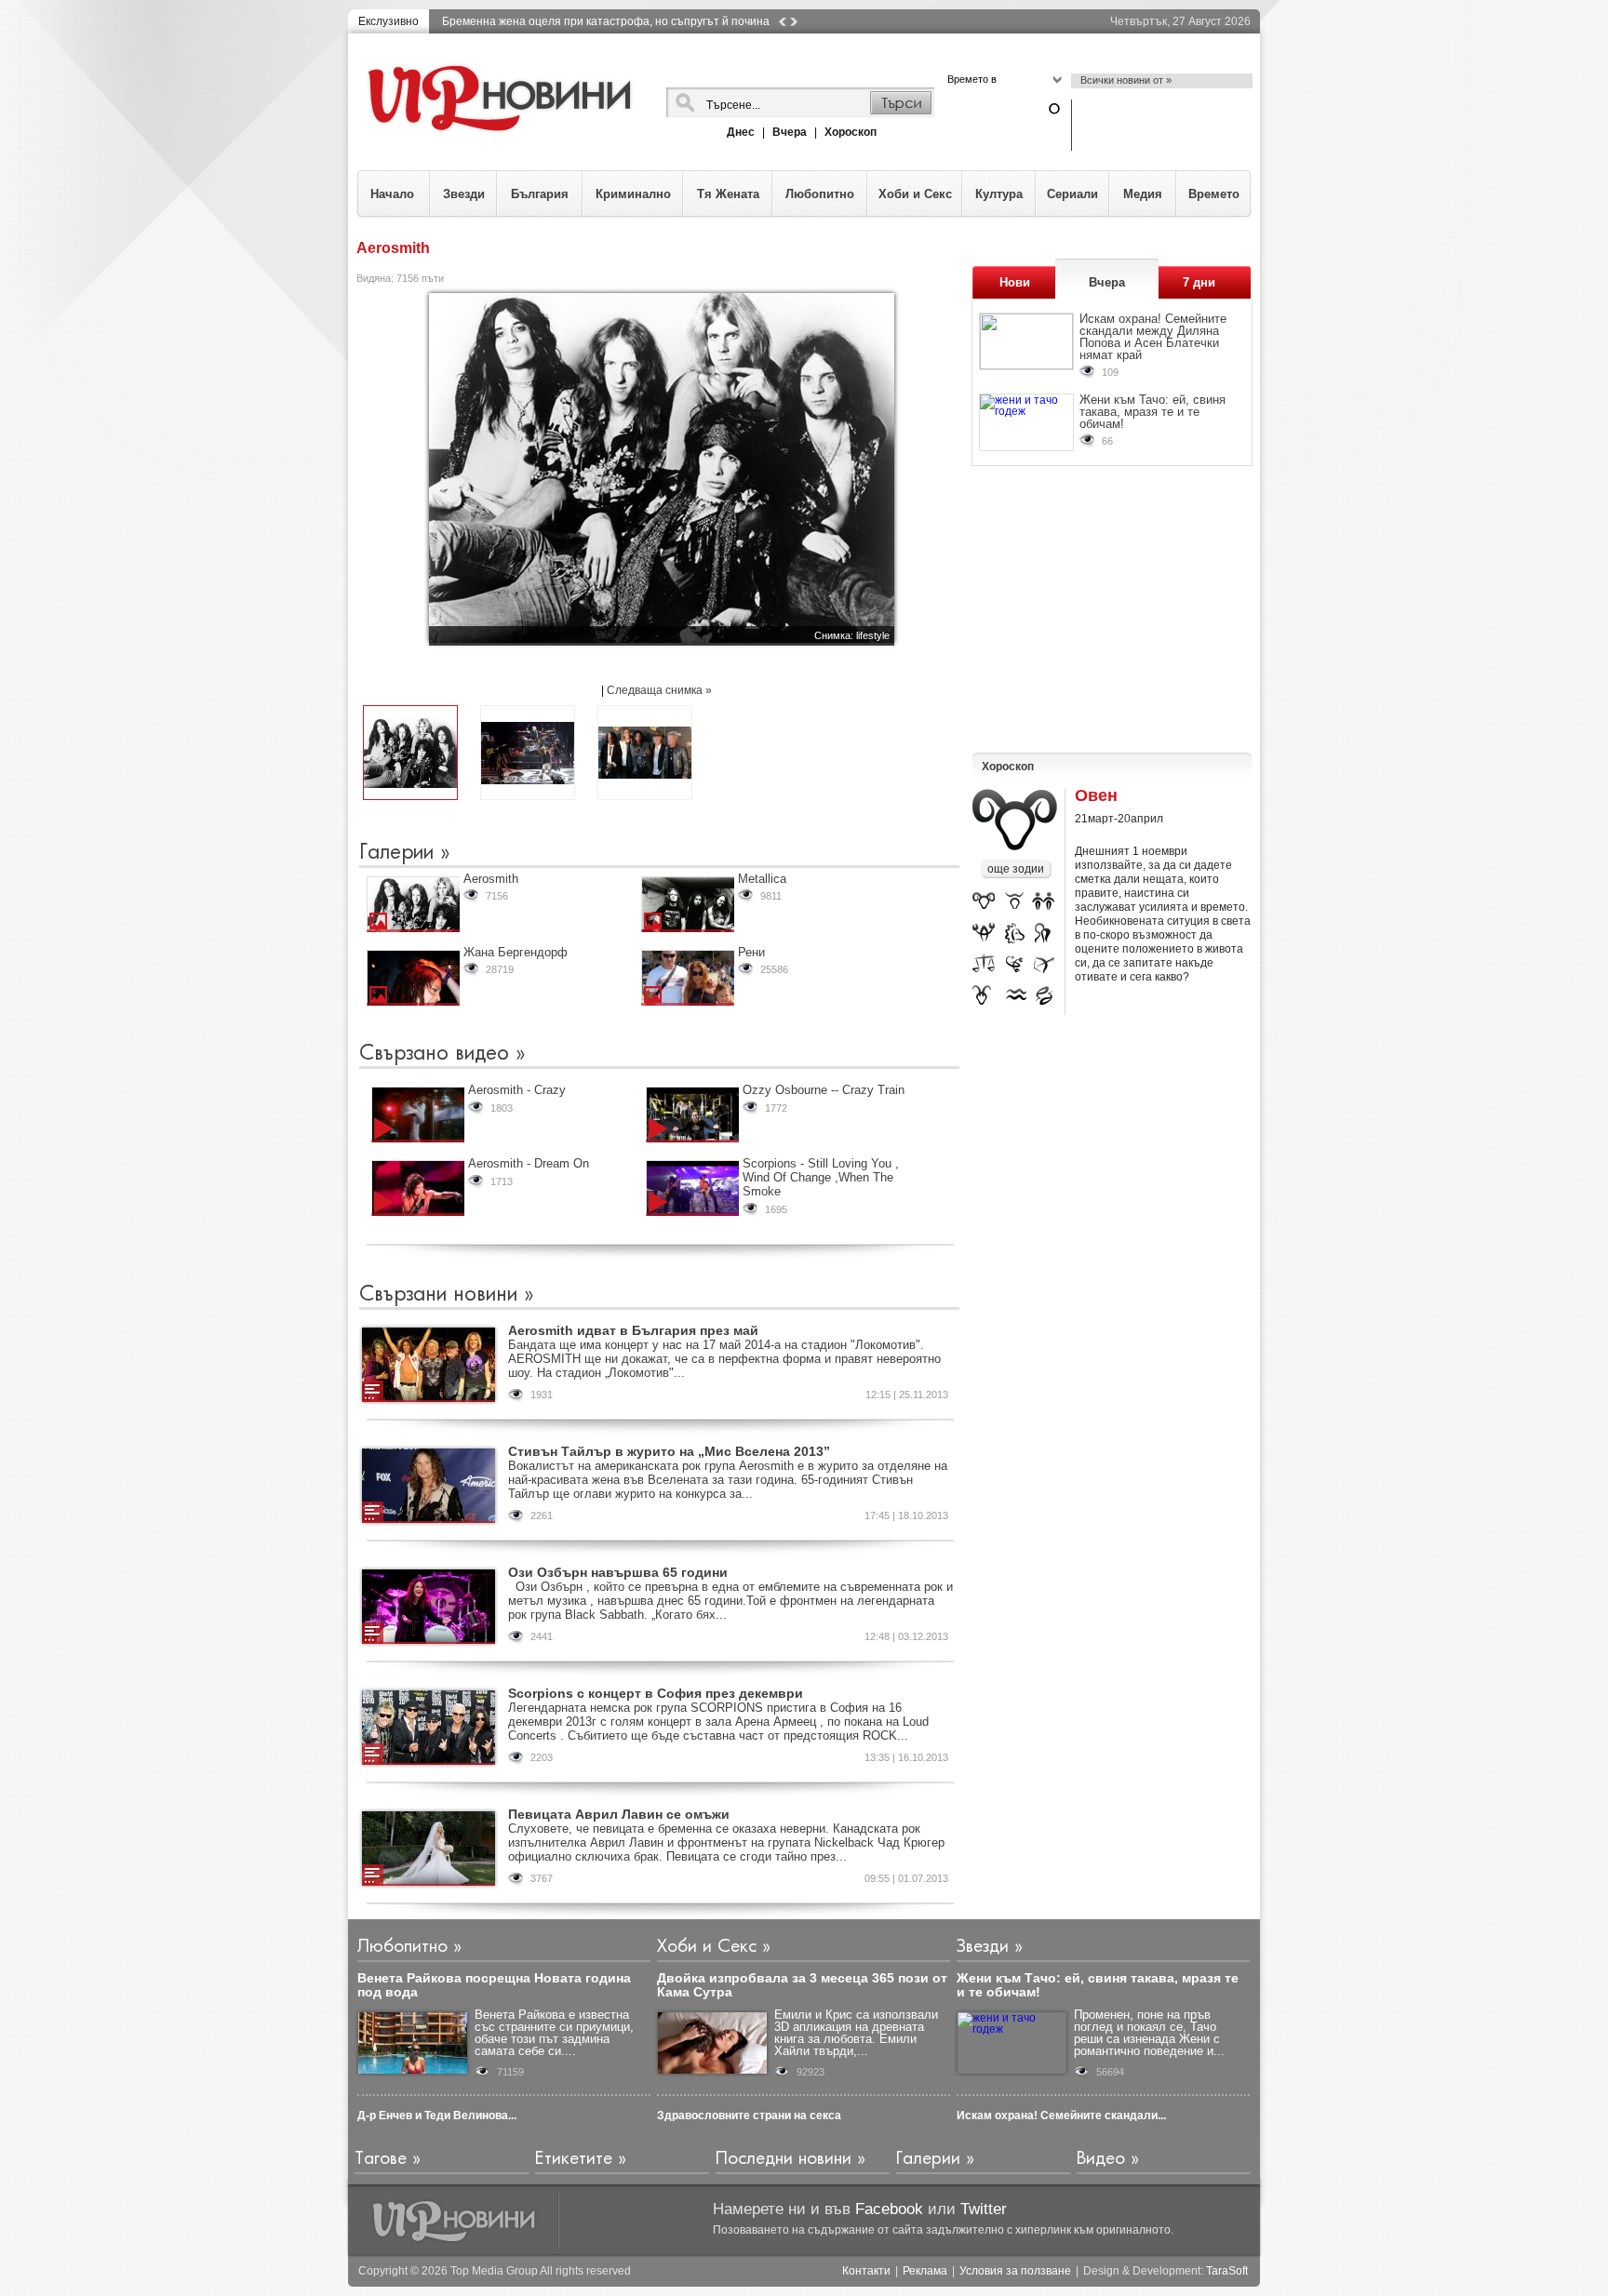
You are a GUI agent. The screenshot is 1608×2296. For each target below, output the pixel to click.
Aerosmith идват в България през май (633, 1330)
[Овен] (984, 903)
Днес (741, 132)
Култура (999, 194)
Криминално (633, 194)
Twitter (984, 2209)
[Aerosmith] (645, 753)
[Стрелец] (1045, 965)
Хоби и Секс (915, 194)
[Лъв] (1015, 934)
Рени (751, 952)
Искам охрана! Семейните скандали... (1061, 2116)
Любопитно (820, 194)
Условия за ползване (1015, 2271)
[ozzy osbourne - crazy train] (692, 1115)
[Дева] (1044, 934)
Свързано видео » (442, 1054)
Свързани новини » (447, 1295)
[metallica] (688, 904)
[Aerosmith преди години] (410, 753)
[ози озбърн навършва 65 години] (429, 1607)
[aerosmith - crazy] (418, 1115)
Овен (1096, 796)
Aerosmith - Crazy (517, 1090)
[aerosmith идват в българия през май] (429, 1365)
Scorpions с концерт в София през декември (656, 1693)
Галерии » (405, 853)
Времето (1214, 194)
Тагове (381, 2159)
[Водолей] (1016, 995)
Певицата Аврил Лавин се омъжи (619, 1814)
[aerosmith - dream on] (418, 1188)
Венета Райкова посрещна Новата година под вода (494, 1985)
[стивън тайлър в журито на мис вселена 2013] (429, 1486)
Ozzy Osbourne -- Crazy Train (824, 1090)
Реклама (925, 2271)
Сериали (1072, 194)
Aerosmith (491, 879)
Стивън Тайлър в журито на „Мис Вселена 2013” (669, 1451)
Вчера (790, 132)
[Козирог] (983, 995)
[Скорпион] (1017, 965)
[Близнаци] (1043, 903)
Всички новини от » (1126, 80)
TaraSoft (1227, 2271)
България (540, 194)
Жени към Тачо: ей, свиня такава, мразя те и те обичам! (1152, 412)
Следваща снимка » (659, 690)
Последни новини (784, 2159)
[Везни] (984, 965)
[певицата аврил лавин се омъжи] (429, 1849)
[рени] (688, 978)
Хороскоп (851, 132)
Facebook (889, 2209)
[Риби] (1046, 995)
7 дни (1199, 282)
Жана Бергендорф (516, 952)
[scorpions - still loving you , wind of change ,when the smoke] (692, 1188)
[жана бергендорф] (413, 978)
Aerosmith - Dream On (529, 1163)
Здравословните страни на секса (749, 2116)
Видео (1101, 2159)
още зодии (1016, 869)
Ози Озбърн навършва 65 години (618, 1572)
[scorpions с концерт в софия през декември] (429, 1728)
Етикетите (574, 2159)
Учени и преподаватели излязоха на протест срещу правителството (625, 21)
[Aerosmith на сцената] (528, 753)
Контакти (866, 2271)
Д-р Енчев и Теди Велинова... (437, 2116)
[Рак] (984, 934)
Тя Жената (728, 194)
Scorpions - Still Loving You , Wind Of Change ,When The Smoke (821, 1177)
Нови (1015, 282)
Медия (1143, 194)
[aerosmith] (413, 904)
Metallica (762, 879)
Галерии (928, 2159)
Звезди (464, 194)
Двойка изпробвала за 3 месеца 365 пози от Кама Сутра (802, 1985)
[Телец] (1016, 903)
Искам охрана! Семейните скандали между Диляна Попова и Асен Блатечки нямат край (1153, 337)
